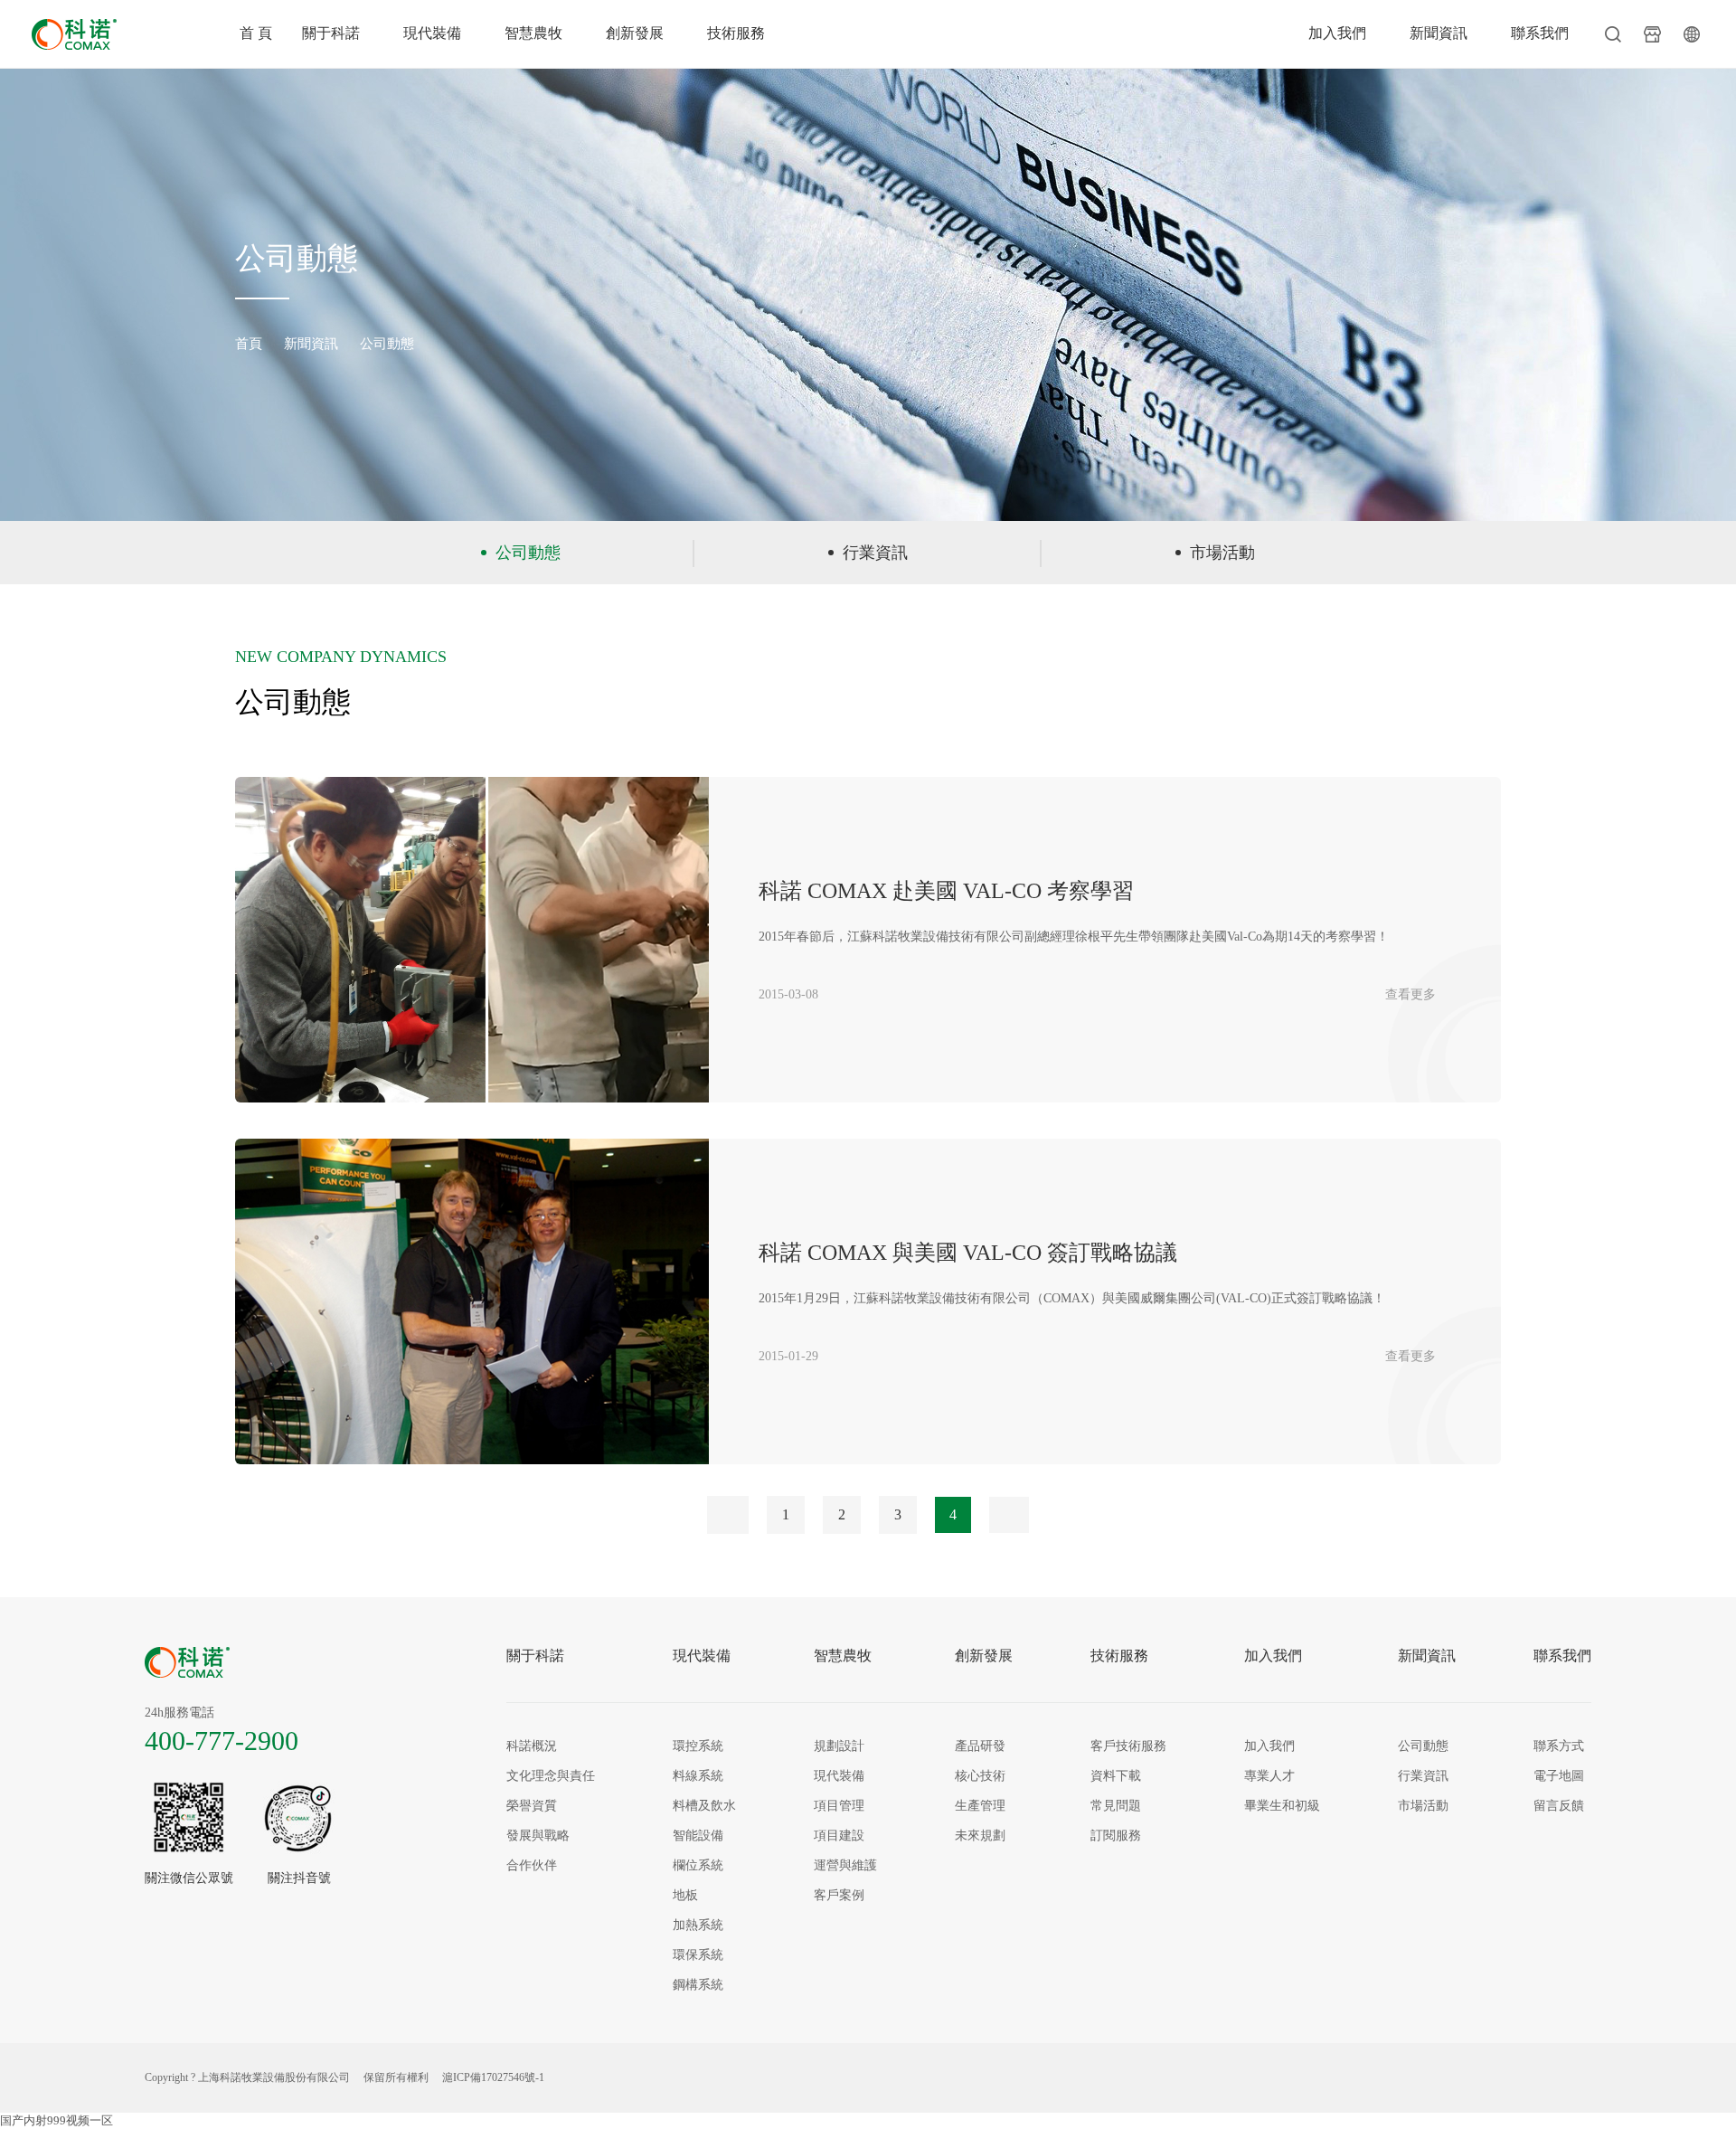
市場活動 (1222, 553)
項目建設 (839, 1836)
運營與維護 (845, 1865)
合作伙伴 (532, 1865)
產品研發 (980, 1746)
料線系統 (698, 1776)
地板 (685, 1895)
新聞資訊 (1439, 33)
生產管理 (980, 1806)
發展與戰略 (538, 1836)
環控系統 (698, 1746)
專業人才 (1269, 1776)
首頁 (249, 344)
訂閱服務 (1116, 1836)
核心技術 (980, 1776)
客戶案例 (839, 1895)
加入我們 (1337, 33)
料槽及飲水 (704, 1806)
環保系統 (698, 1955)
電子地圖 (1559, 1776)
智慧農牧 (533, 33)
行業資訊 (875, 553)
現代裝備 (432, 33)
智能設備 (698, 1836)
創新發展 (635, 33)
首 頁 (256, 33)
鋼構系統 (698, 1985)
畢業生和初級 (1282, 1806)
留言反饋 (1559, 1806)
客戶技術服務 (1128, 1746)
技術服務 (736, 33)
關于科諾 (331, 33)
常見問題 (1116, 1806)
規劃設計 (839, 1746)
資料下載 (1116, 1776)
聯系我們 (1540, 33)
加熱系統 (698, 1925)
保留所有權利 (396, 2077)
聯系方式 (1559, 1746)
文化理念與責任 (551, 1776)
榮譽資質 (532, 1806)
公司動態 (387, 344)
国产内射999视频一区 (57, 2120)
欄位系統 (698, 1865)
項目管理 (839, 1806)
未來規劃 (980, 1836)
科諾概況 (532, 1746)
